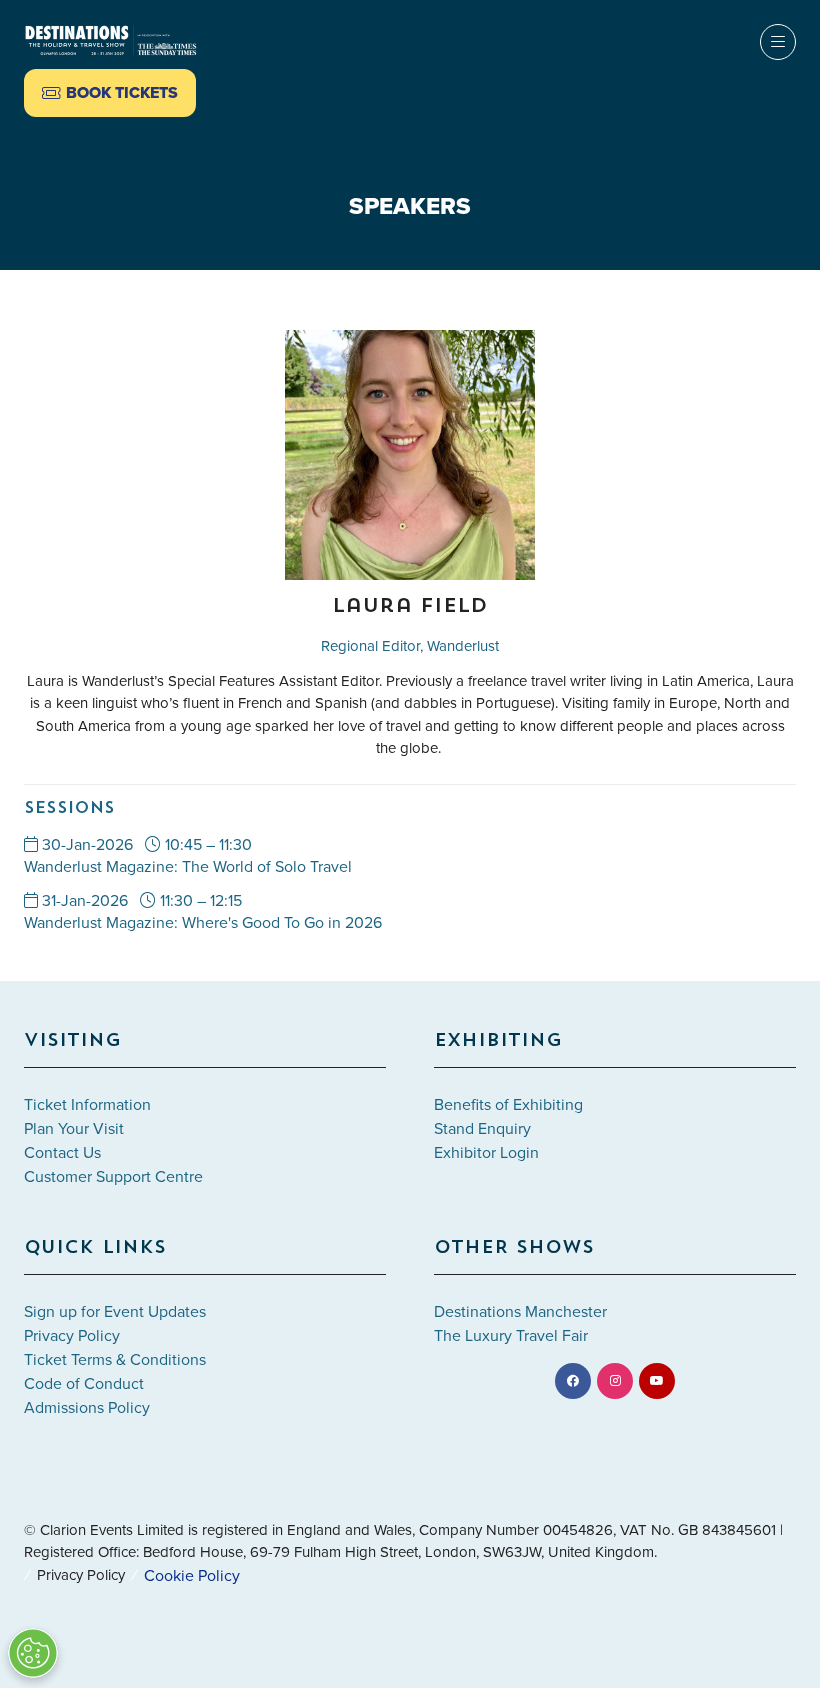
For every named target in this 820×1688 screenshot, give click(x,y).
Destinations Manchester (520, 1311)
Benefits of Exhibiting (508, 1104)
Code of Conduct (84, 1383)
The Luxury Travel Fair (511, 1335)
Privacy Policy (72, 1335)
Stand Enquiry (482, 1128)
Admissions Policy (87, 1407)
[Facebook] (573, 1381)
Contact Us (62, 1152)
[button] (110, 93)
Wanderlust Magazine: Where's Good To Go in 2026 (203, 922)
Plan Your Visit (74, 1128)
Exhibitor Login (486, 1152)
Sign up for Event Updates (115, 1311)
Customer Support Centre (113, 1176)
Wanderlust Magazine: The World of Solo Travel (188, 866)
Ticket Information (87, 1104)
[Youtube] (657, 1381)
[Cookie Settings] (33, 1653)
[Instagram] (615, 1381)
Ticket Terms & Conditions (115, 1359)
